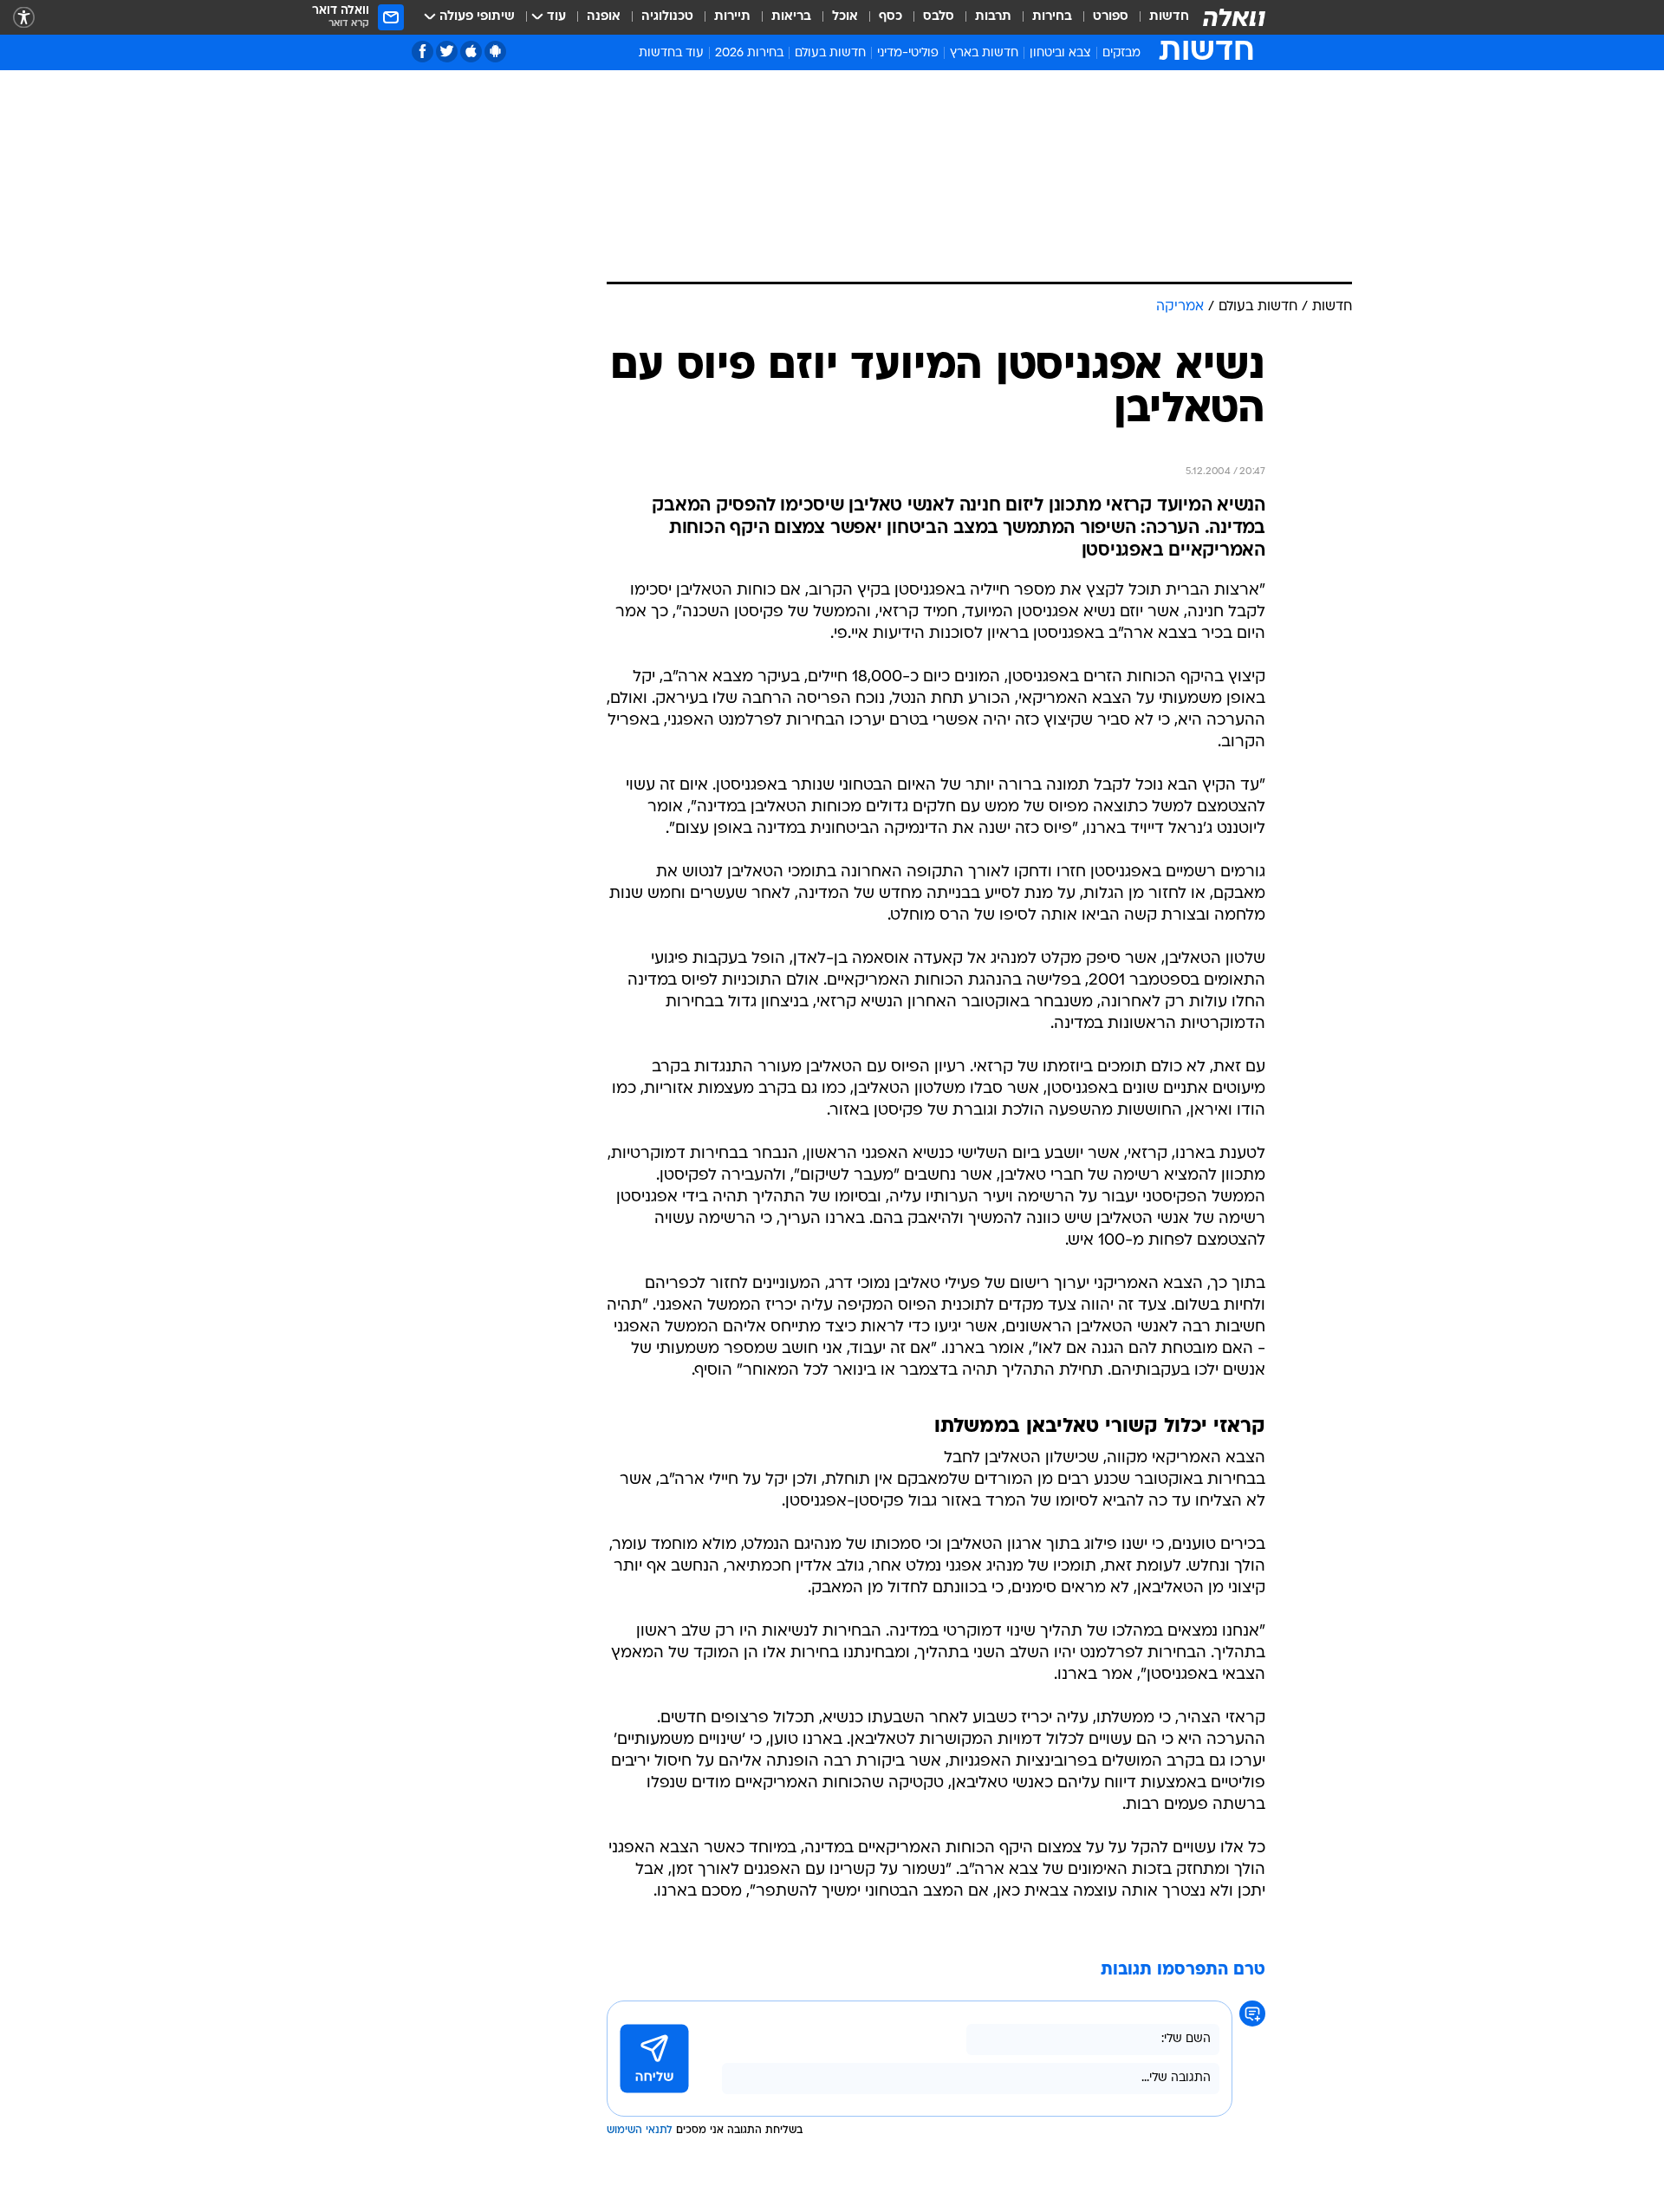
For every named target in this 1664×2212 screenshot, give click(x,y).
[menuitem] (1159, 17)
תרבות (993, 17)
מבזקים (1121, 53)
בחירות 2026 (749, 53)
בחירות (1052, 17)
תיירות (732, 17)
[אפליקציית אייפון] (471, 52)
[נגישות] (24, 18)
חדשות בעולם (830, 53)
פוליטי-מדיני (908, 53)
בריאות (791, 17)
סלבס (939, 17)
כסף (890, 17)
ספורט (1111, 17)
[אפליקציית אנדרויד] (495, 52)
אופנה (604, 17)
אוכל (845, 17)
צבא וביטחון (1060, 53)
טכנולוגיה (667, 17)
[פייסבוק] (422, 52)
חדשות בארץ (984, 53)
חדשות (1169, 17)
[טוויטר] (447, 52)
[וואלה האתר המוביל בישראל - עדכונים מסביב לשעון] (1234, 17)
